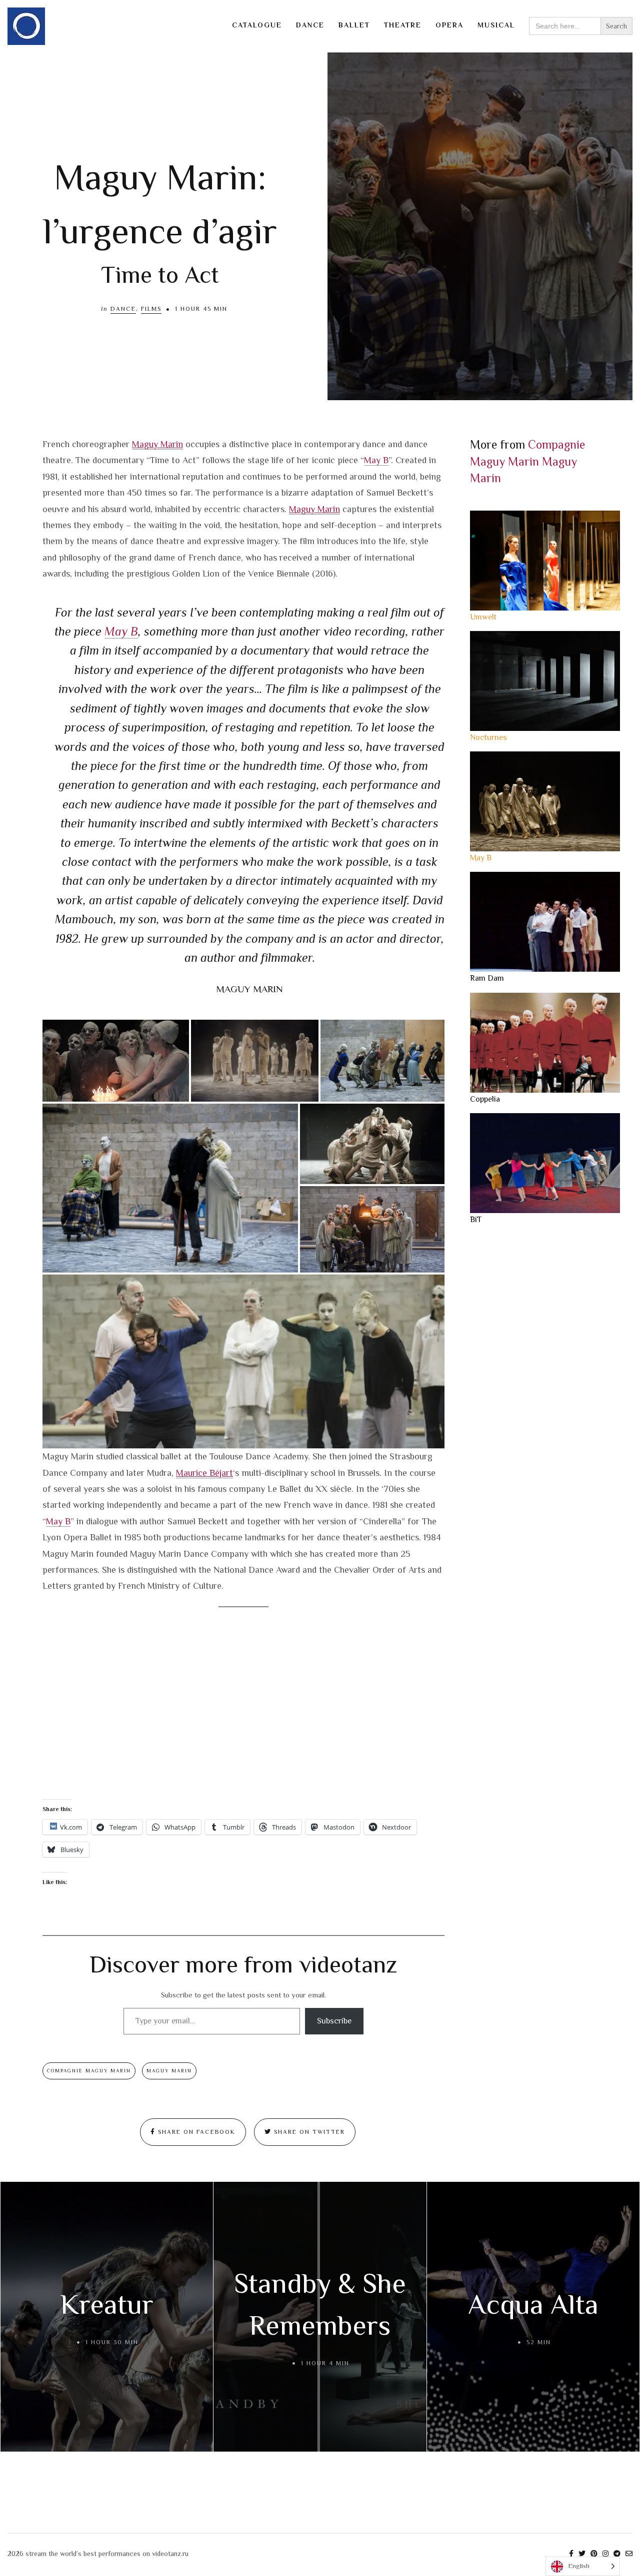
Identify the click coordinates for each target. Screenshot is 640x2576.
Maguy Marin (157, 444)
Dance (310, 25)
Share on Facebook (195, 2132)
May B (376, 460)
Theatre (403, 25)
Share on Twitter (308, 2132)
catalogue (257, 25)
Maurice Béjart (204, 1473)
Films (151, 309)
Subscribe (334, 2021)
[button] (116, 1061)
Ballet (354, 25)
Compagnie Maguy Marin (89, 2071)
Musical (496, 25)
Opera (449, 25)
